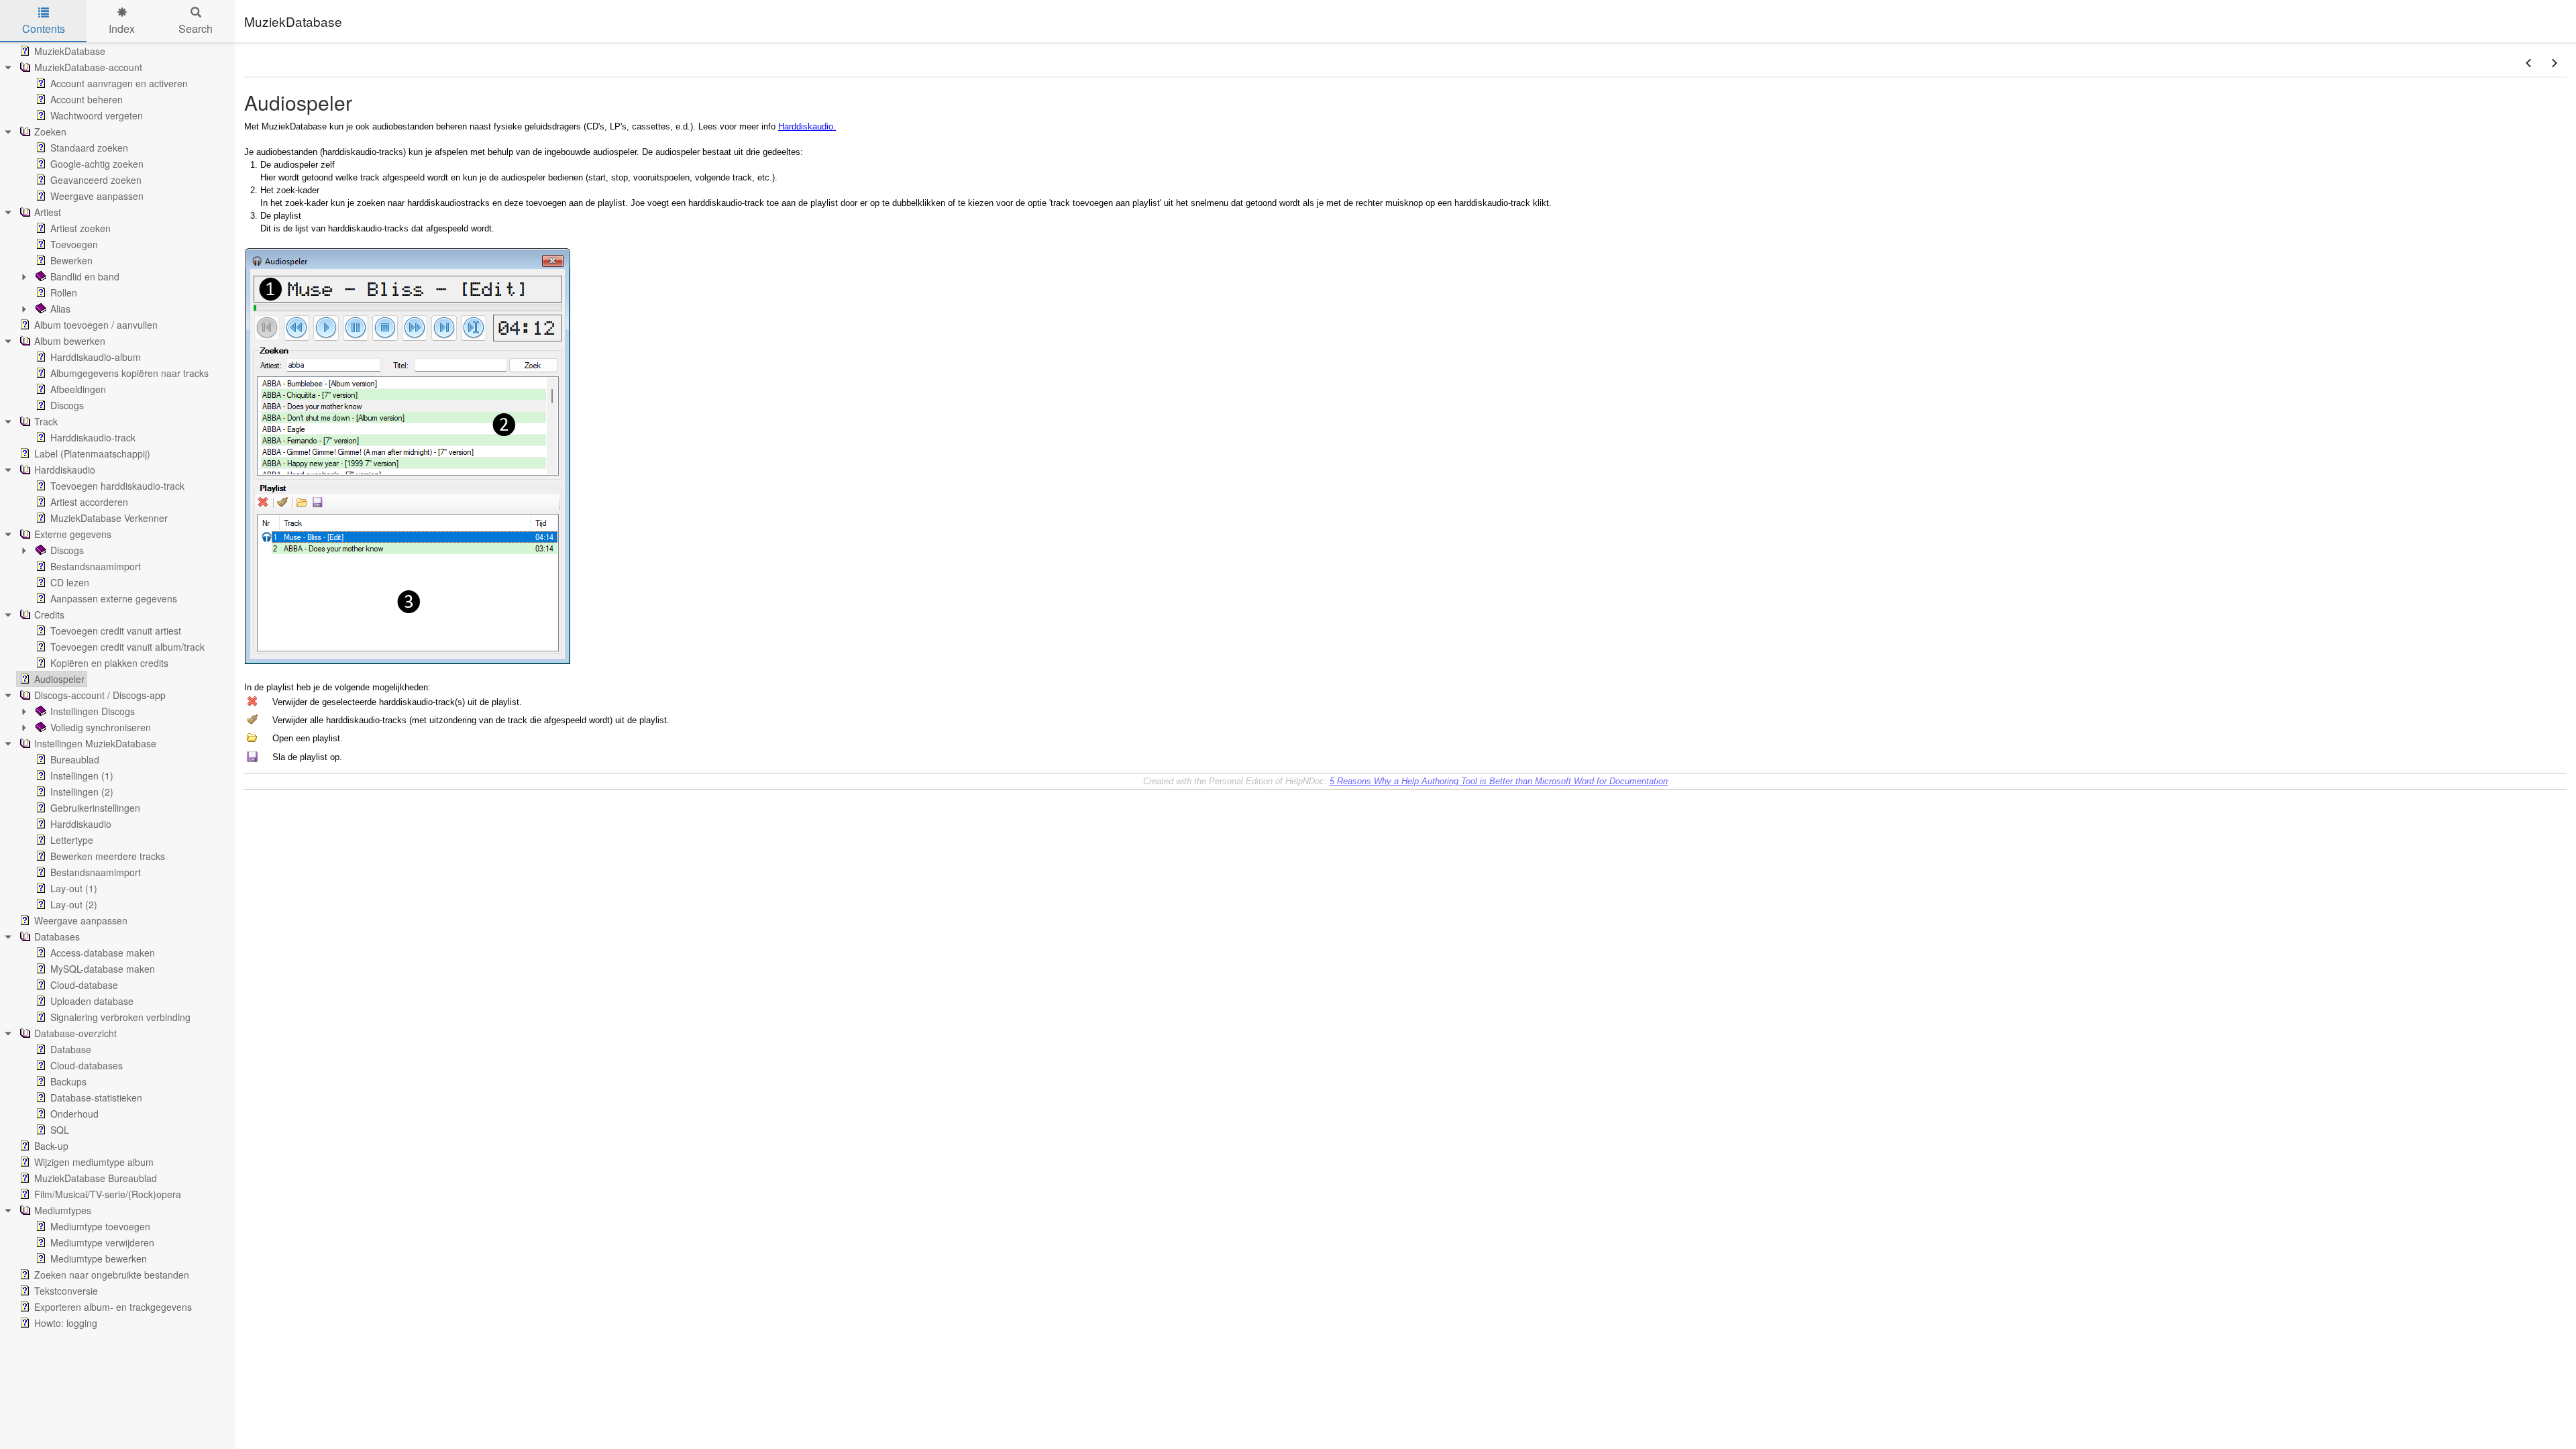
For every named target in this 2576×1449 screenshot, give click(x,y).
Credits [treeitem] (49, 614)
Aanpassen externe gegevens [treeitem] (114, 598)
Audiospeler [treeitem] (59, 679)
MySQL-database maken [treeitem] (103, 969)
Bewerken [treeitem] (71, 260)
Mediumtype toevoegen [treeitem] (100, 1226)
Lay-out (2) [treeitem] (74, 904)
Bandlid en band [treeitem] (85, 276)
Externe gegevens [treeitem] (73, 534)
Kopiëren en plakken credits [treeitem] (109, 663)
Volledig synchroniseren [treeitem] (101, 727)
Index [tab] (122, 29)
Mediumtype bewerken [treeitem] (99, 1258)
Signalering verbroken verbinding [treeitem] (120, 1017)
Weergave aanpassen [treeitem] (97, 196)
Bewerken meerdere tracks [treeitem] (108, 856)
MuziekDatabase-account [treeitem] (88, 67)
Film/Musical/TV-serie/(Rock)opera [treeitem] (108, 1194)
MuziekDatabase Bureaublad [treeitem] (96, 1178)
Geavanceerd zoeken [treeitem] (96, 180)
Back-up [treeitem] (51, 1146)
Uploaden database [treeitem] (92, 1001)
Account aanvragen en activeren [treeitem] (119, 83)
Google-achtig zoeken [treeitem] (97, 164)
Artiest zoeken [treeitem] (80, 228)
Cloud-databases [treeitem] (87, 1065)
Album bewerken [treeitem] (70, 341)
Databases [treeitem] (57, 936)
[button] (2529, 63)
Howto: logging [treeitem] (66, 1323)
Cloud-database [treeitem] (84, 985)
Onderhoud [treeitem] (74, 1114)
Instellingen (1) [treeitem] (82, 775)
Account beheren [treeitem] (87, 99)
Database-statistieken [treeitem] (96, 1097)
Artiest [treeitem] (48, 212)
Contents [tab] (44, 29)
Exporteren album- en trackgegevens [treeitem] (113, 1307)
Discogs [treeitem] (67, 405)
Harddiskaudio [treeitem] (65, 470)
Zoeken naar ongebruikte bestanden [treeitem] (112, 1275)
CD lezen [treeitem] (70, 582)
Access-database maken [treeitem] (103, 953)
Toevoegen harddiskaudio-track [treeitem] (117, 486)
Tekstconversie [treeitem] (66, 1291)
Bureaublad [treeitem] (75, 759)
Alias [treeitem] (60, 309)
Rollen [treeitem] (64, 292)
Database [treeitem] (71, 1049)
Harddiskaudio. (807, 126)
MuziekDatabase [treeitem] (70, 51)
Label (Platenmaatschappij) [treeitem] (92, 453)
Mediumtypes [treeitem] (63, 1210)
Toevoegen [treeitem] (74, 244)
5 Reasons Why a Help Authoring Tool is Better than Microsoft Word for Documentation (1499, 781)
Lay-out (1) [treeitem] (74, 888)
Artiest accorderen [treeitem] (89, 502)
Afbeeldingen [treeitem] (78, 389)
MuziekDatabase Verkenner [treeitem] (109, 518)
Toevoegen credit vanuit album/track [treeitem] (127, 647)
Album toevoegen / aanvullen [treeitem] (96, 325)
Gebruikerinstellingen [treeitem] (95, 808)
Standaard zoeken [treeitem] (89, 148)
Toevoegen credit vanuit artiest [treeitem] (116, 631)
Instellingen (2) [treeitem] (82, 792)
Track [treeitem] (46, 421)
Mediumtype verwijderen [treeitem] (102, 1242)
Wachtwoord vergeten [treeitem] (97, 115)
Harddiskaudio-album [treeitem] (96, 357)
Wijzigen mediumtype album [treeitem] (94, 1162)
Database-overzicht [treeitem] (75, 1033)
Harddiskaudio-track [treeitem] (93, 437)
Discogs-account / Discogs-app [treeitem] (100, 695)
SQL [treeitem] (60, 1130)
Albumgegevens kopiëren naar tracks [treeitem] (129, 373)
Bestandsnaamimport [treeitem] (96, 566)
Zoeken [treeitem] (50, 131)
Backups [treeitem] (68, 1081)
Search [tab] (196, 29)
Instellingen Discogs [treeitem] (93, 711)
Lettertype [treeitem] (72, 840)
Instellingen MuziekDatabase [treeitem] (95, 743)
